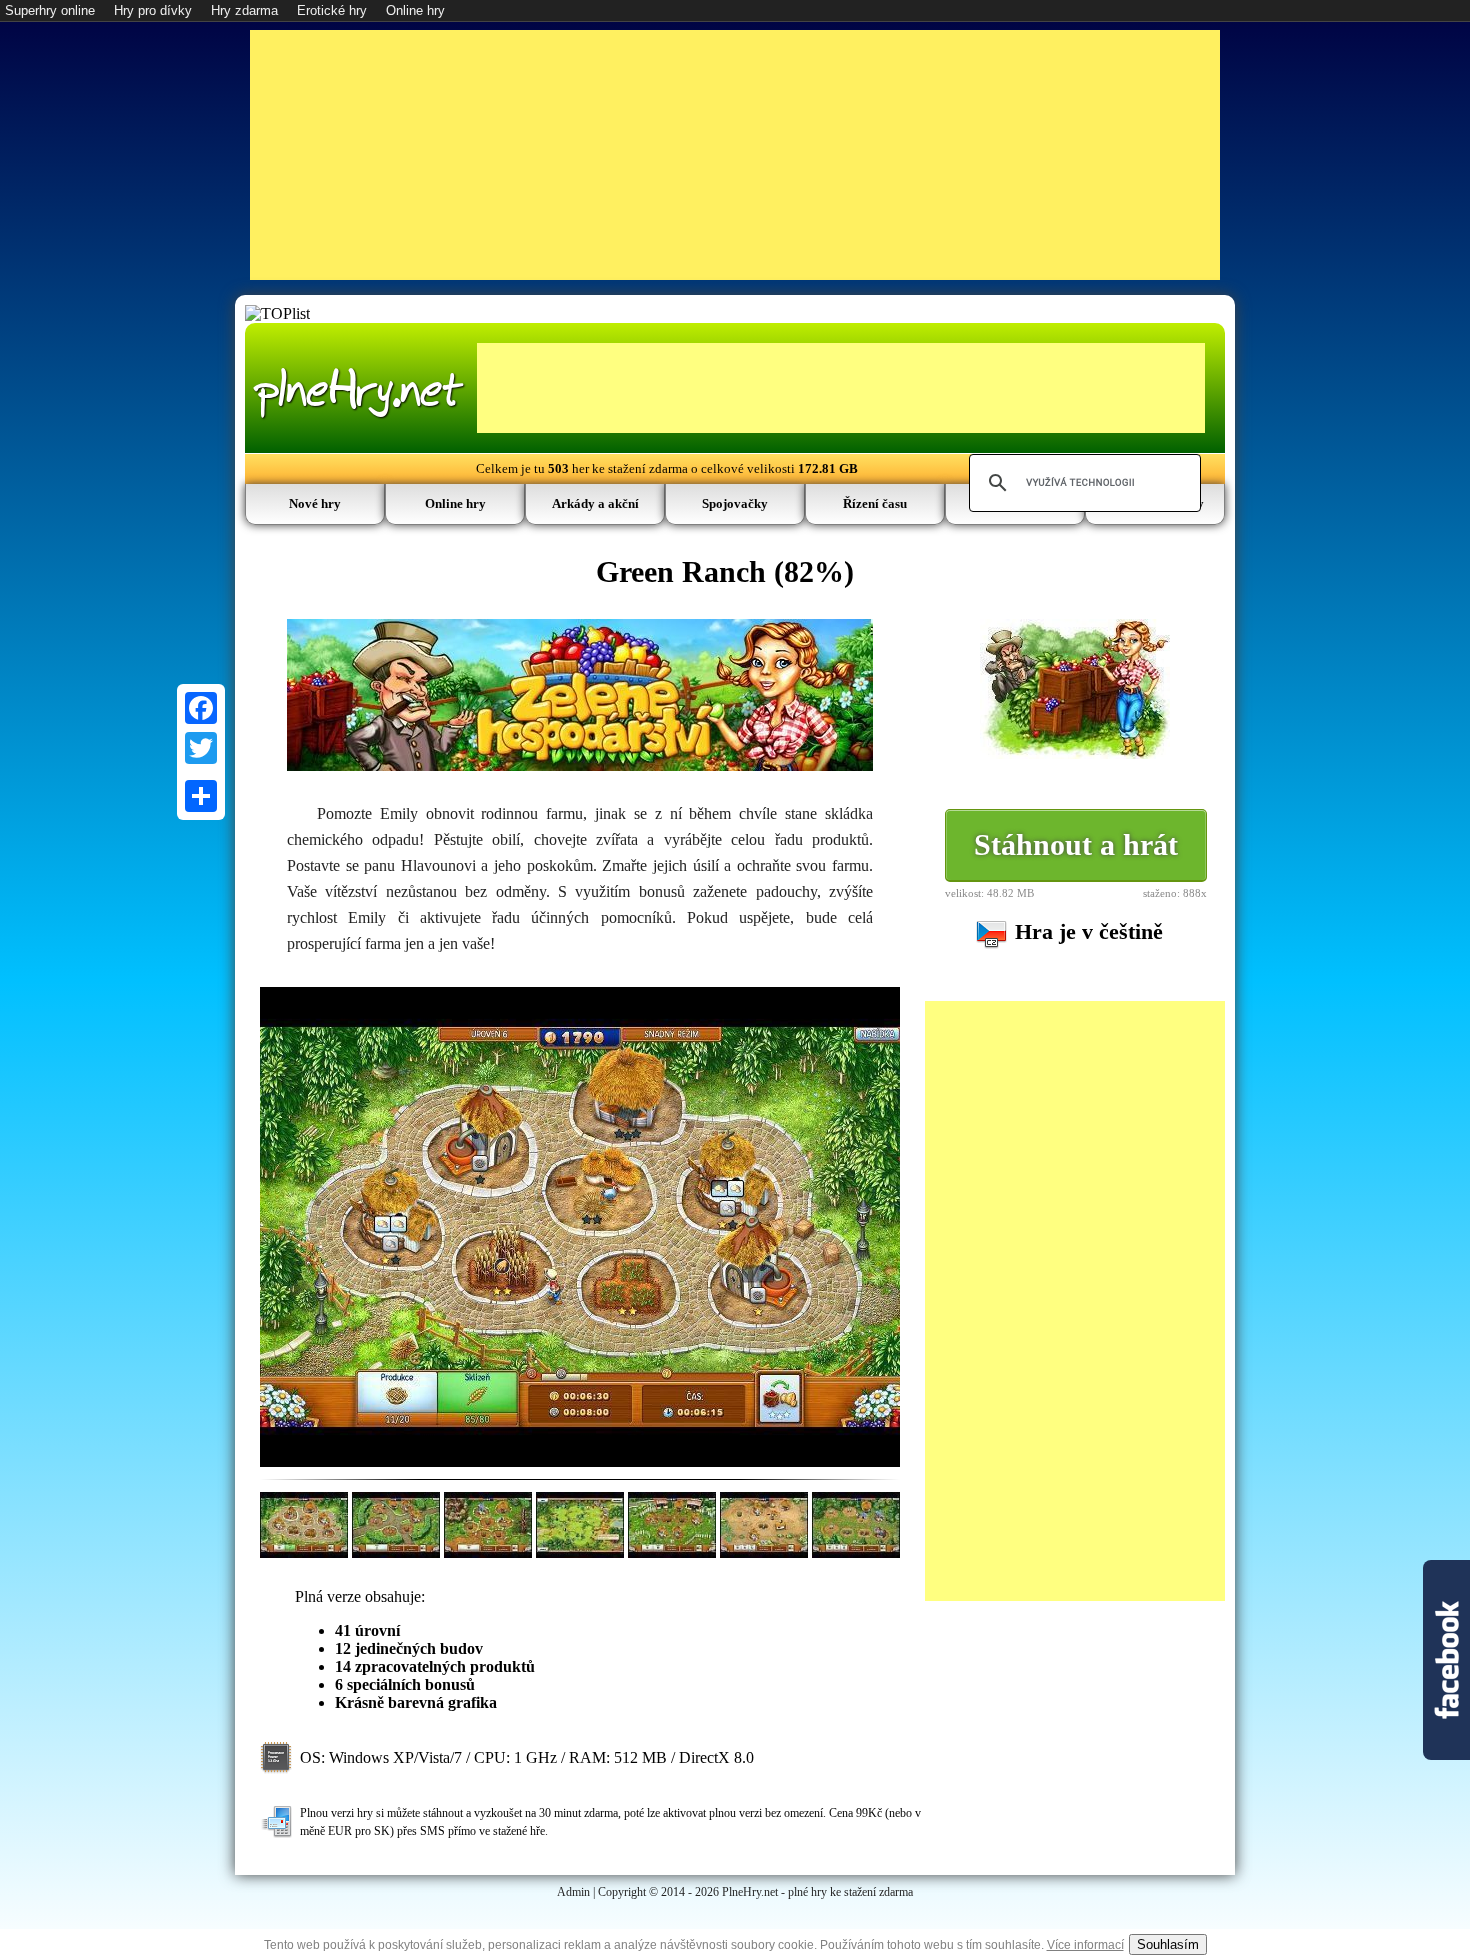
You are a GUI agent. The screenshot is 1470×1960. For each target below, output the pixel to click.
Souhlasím (1168, 1944)
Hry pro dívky (153, 10)
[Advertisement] (735, 155)
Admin (573, 1892)
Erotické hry (332, 10)
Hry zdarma (244, 10)
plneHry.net (359, 390)
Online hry (415, 10)
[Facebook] (201, 708)
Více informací (1085, 1945)
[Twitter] (201, 748)
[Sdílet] (201, 796)
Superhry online (50, 10)
